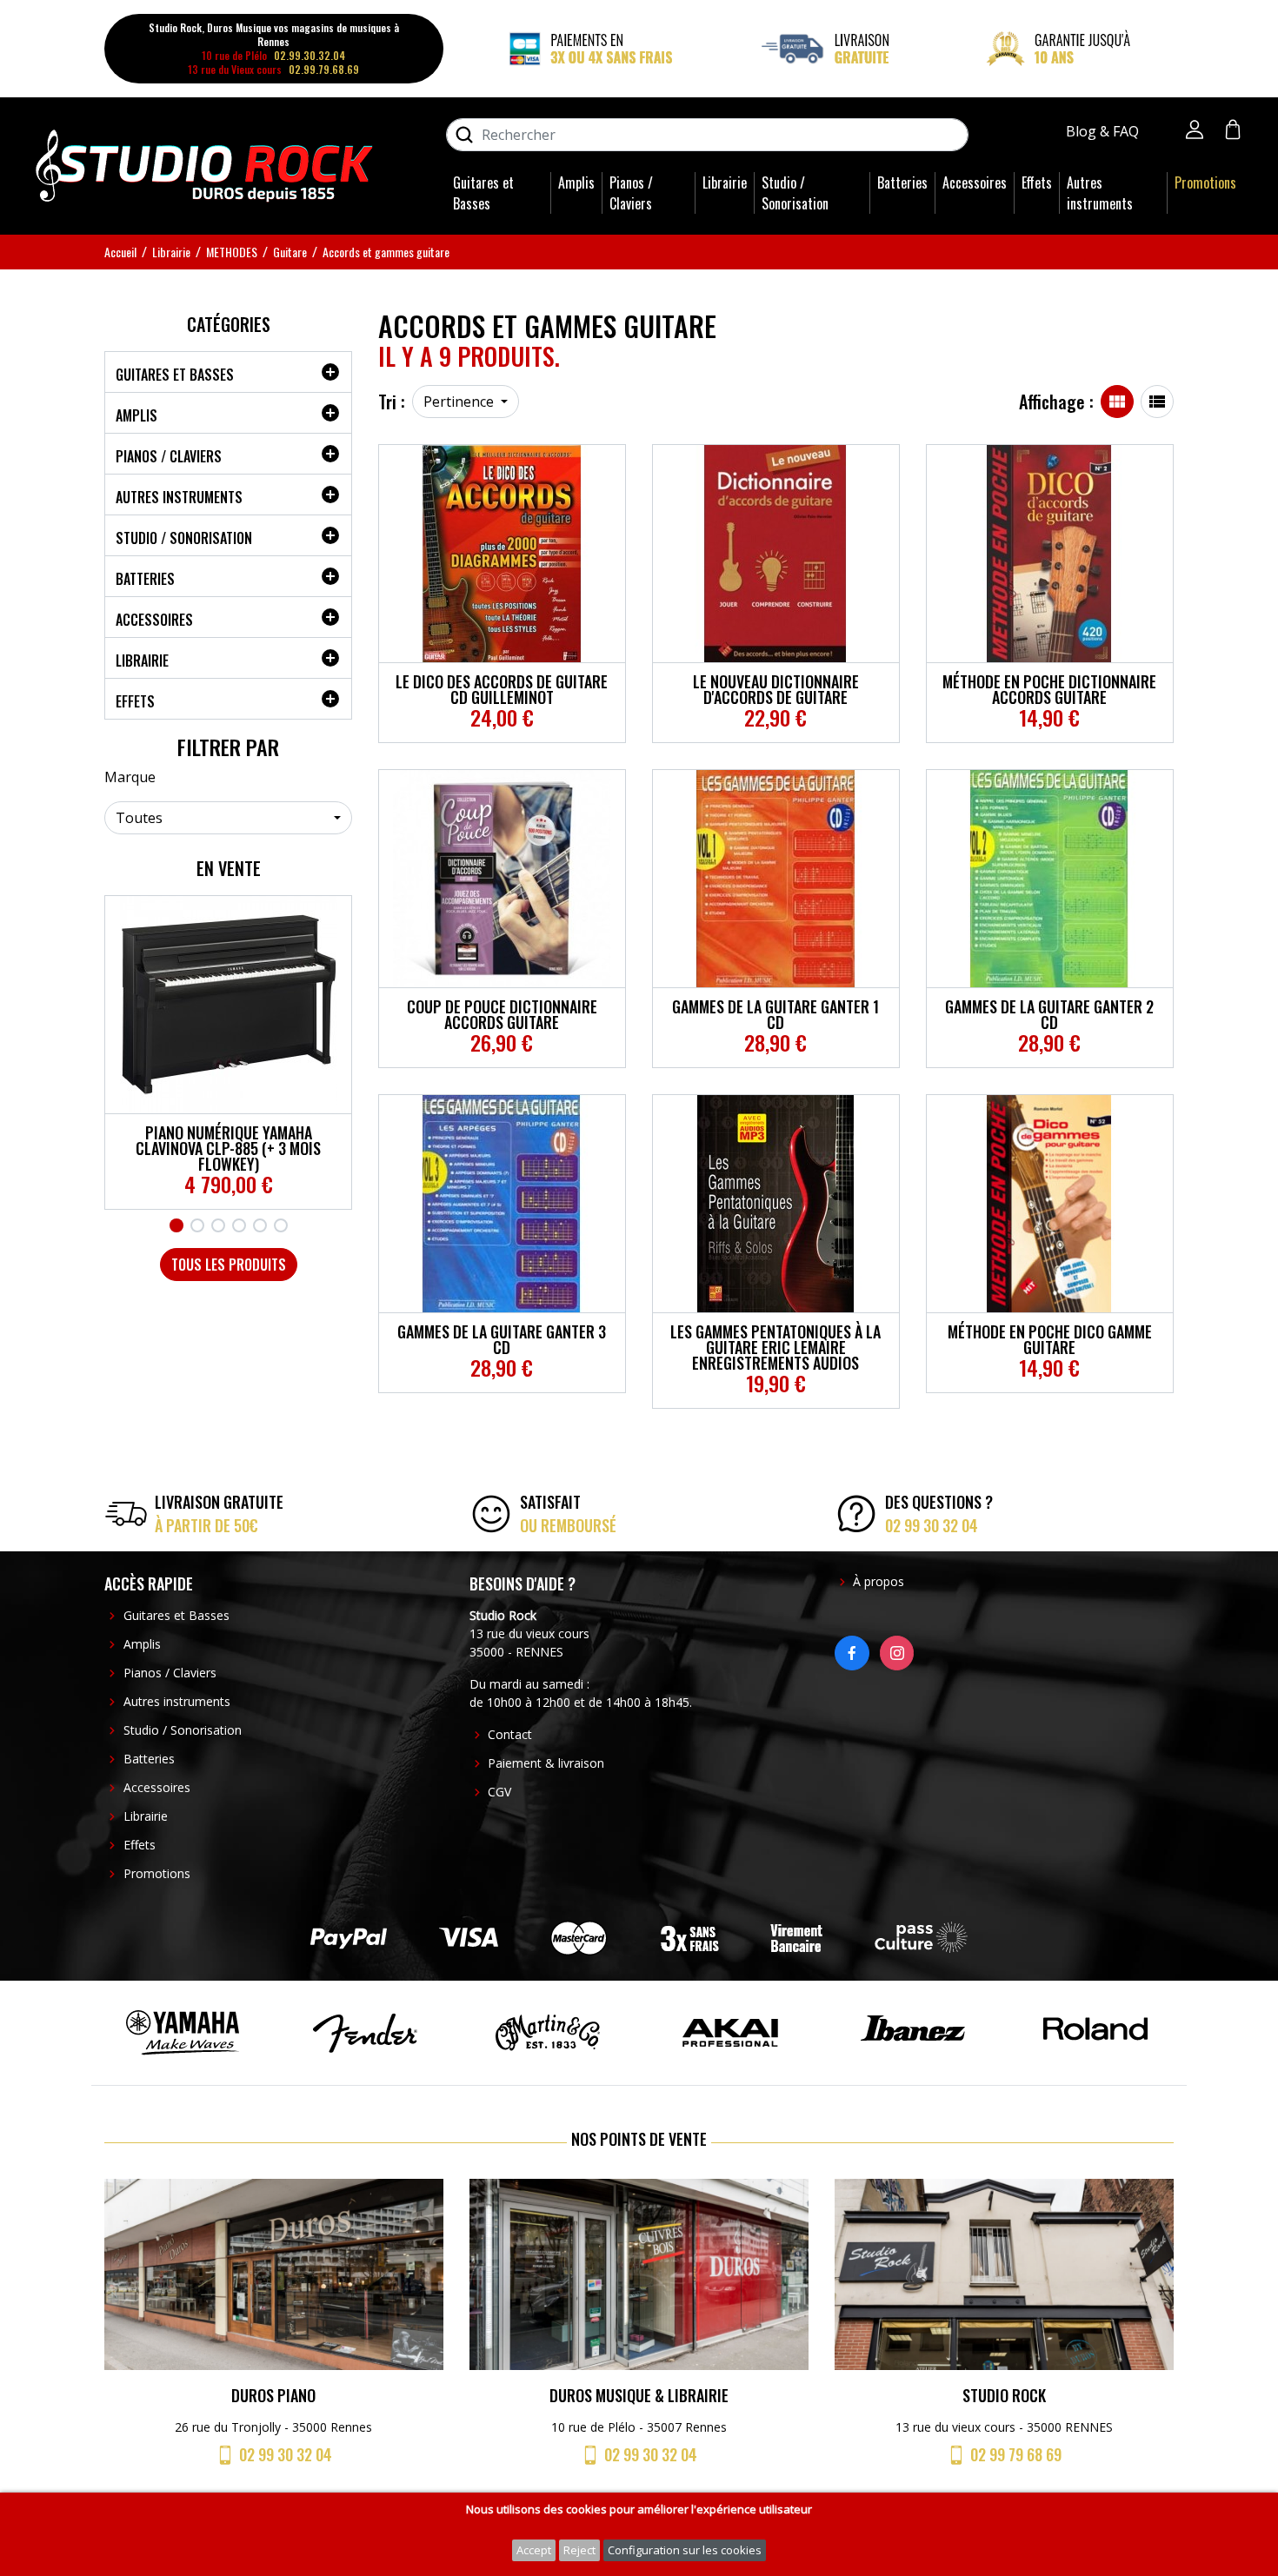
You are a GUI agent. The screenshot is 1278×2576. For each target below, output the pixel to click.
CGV (499, 1792)
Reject (579, 2550)
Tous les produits (229, 1265)
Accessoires (975, 183)
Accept (534, 2550)
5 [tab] (260, 1225)
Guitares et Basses (483, 193)
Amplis (576, 183)
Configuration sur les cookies (685, 2550)
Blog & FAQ (1104, 131)
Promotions (1205, 183)
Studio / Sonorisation (795, 193)
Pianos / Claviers (631, 193)
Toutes (139, 818)
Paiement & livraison (546, 1763)
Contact (510, 1734)
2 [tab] (197, 1225)
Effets (1037, 183)
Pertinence (460, 402)
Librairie (725, 183)
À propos (879, 1581)
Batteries (902, 183)
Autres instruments (1100, 193)
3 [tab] (218, 1225)
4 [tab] (239, 1225)
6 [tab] (281, 1225)
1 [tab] (176, 1225)
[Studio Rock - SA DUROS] (204, 164)
